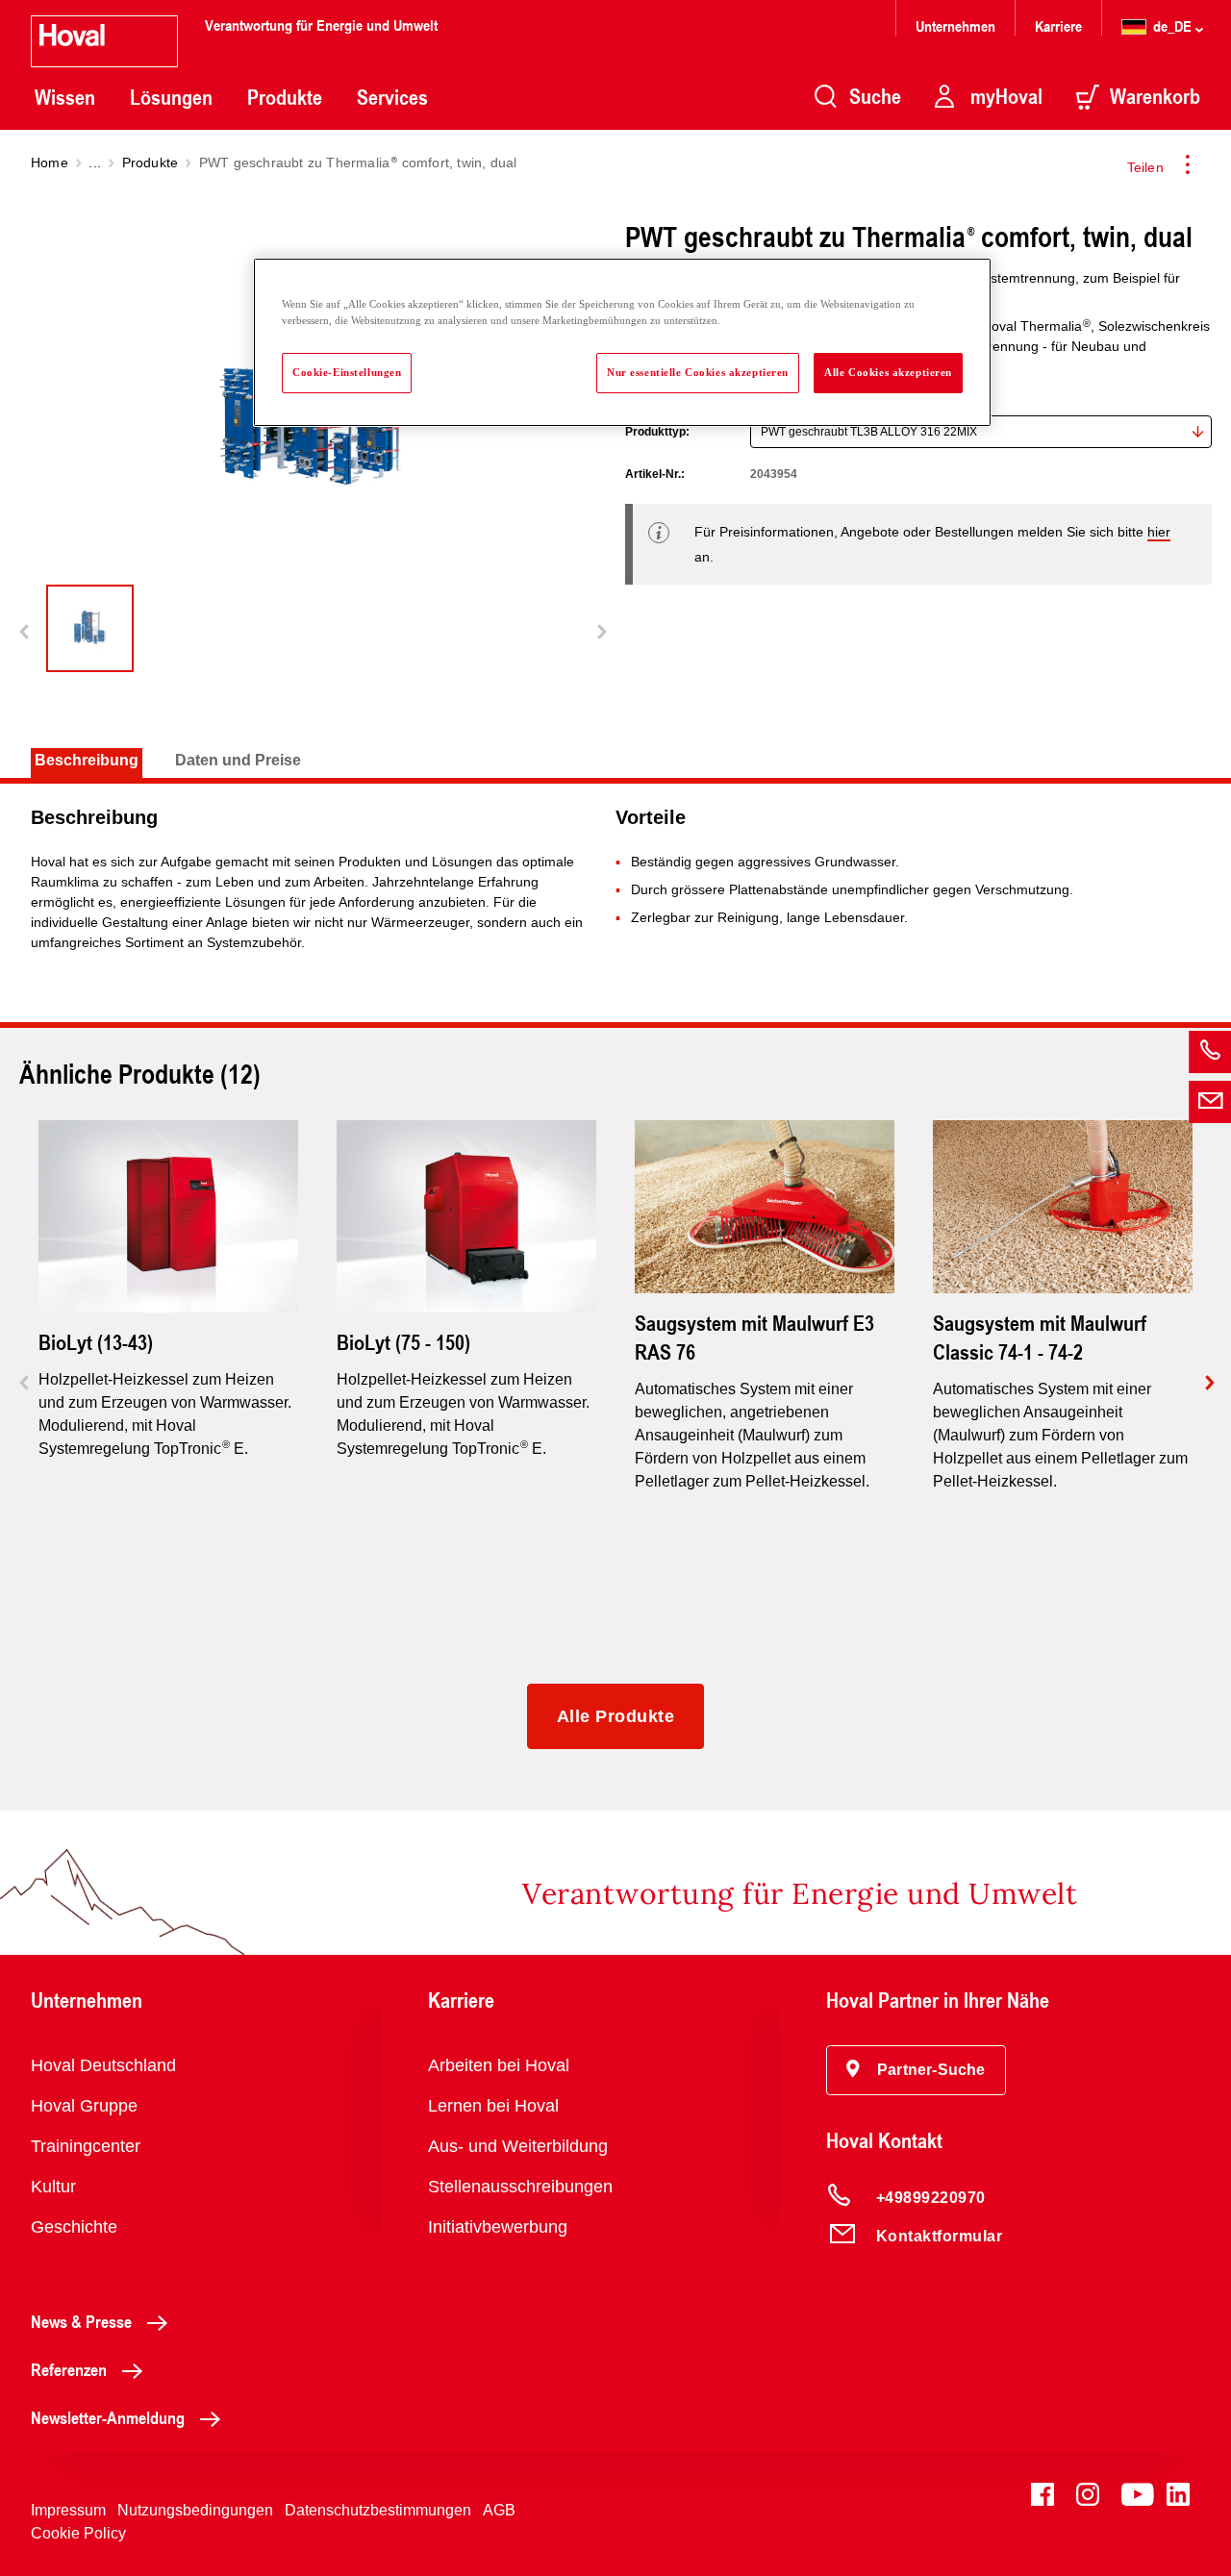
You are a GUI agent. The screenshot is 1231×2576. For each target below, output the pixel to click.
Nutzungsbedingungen (195, 2510)
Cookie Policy (78, 2533)
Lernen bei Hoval (493, 2106)
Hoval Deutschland (103, 2065)
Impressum (68, 2510)
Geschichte (74, 2227)
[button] (916, 2070)
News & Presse (81, 2321)
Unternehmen (955, 25)
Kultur (53, 2187)
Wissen (65, 97)
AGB (499, 2510)
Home (50, 163)
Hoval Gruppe (84, 2106)
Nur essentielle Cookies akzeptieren (698, 372)
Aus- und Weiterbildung (518, 2146)
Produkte (285, 97)
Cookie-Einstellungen (347, 372)
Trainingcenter (86, 2146)
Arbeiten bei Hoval (499, 2065)
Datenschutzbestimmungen (378, 2510)
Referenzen (69, 2369)
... (95, 163)
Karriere (1058, 25)
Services (392, 97)
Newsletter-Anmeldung (108, 2417)
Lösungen (171, 97)
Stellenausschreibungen (520, 2187)
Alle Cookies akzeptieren (888, 372)
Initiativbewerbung (498, 2227)
